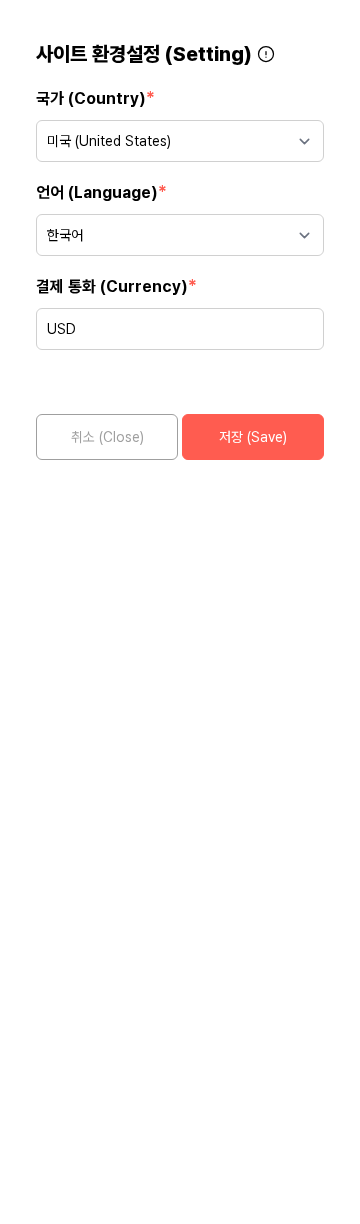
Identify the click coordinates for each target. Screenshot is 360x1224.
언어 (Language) (101, 191)
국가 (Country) (95, 97)
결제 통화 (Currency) (116, 285)
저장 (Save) (253, 437)
